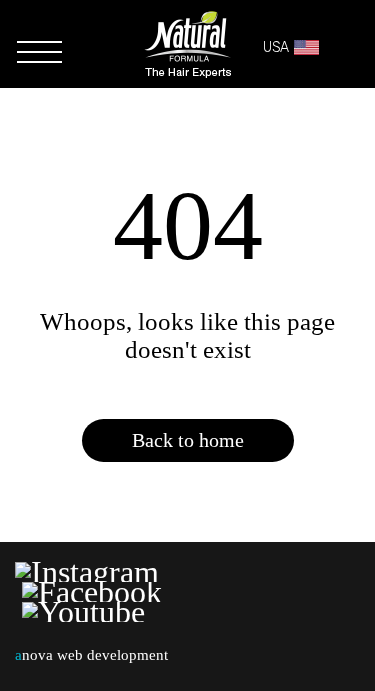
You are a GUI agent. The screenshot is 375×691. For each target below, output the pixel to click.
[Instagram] (90, 572)
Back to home (188, 440)
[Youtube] (83, 612)
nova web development (91, 655)
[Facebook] (92, 592)
